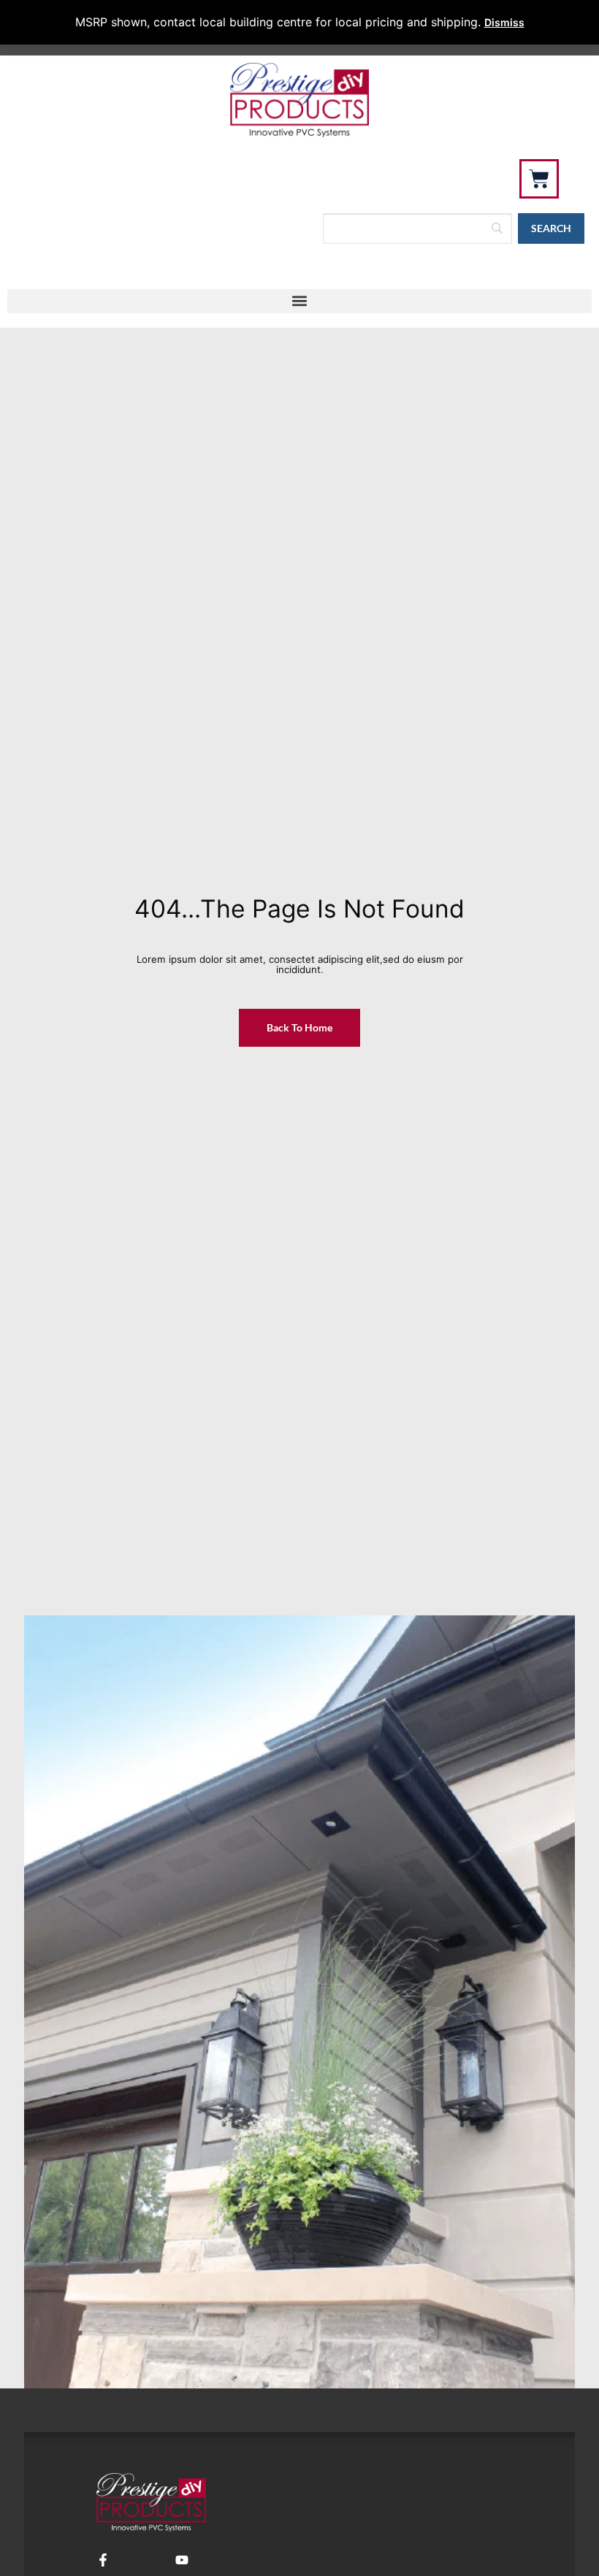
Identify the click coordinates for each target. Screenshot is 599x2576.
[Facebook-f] (103, 2560)
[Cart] (539, 179)
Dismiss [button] (504, 22)
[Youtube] (182, 2560)
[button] (299, 301)
